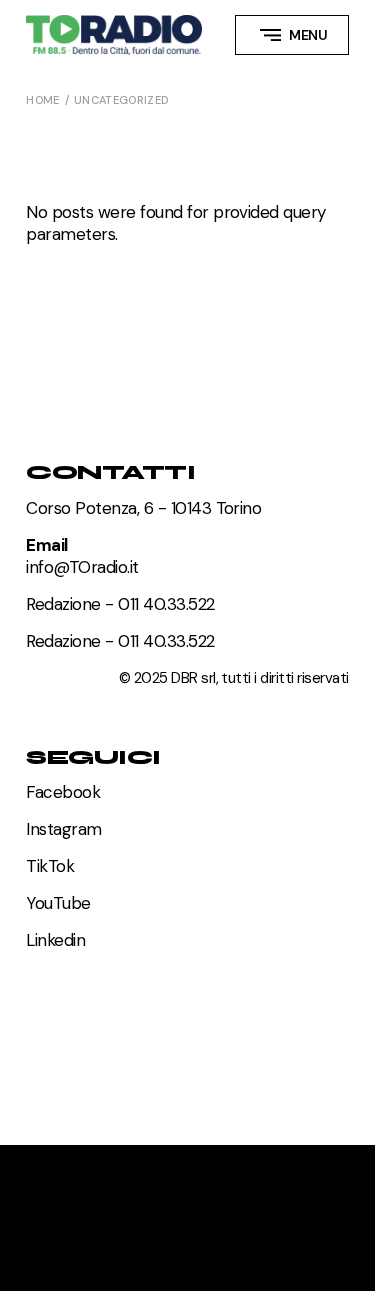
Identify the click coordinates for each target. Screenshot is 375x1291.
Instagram (63, 829)
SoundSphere (85, 1184)
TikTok (50, 866)
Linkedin (55, 940)
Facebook (63, 792)
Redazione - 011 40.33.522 (120, 604)
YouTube (58, 903)
